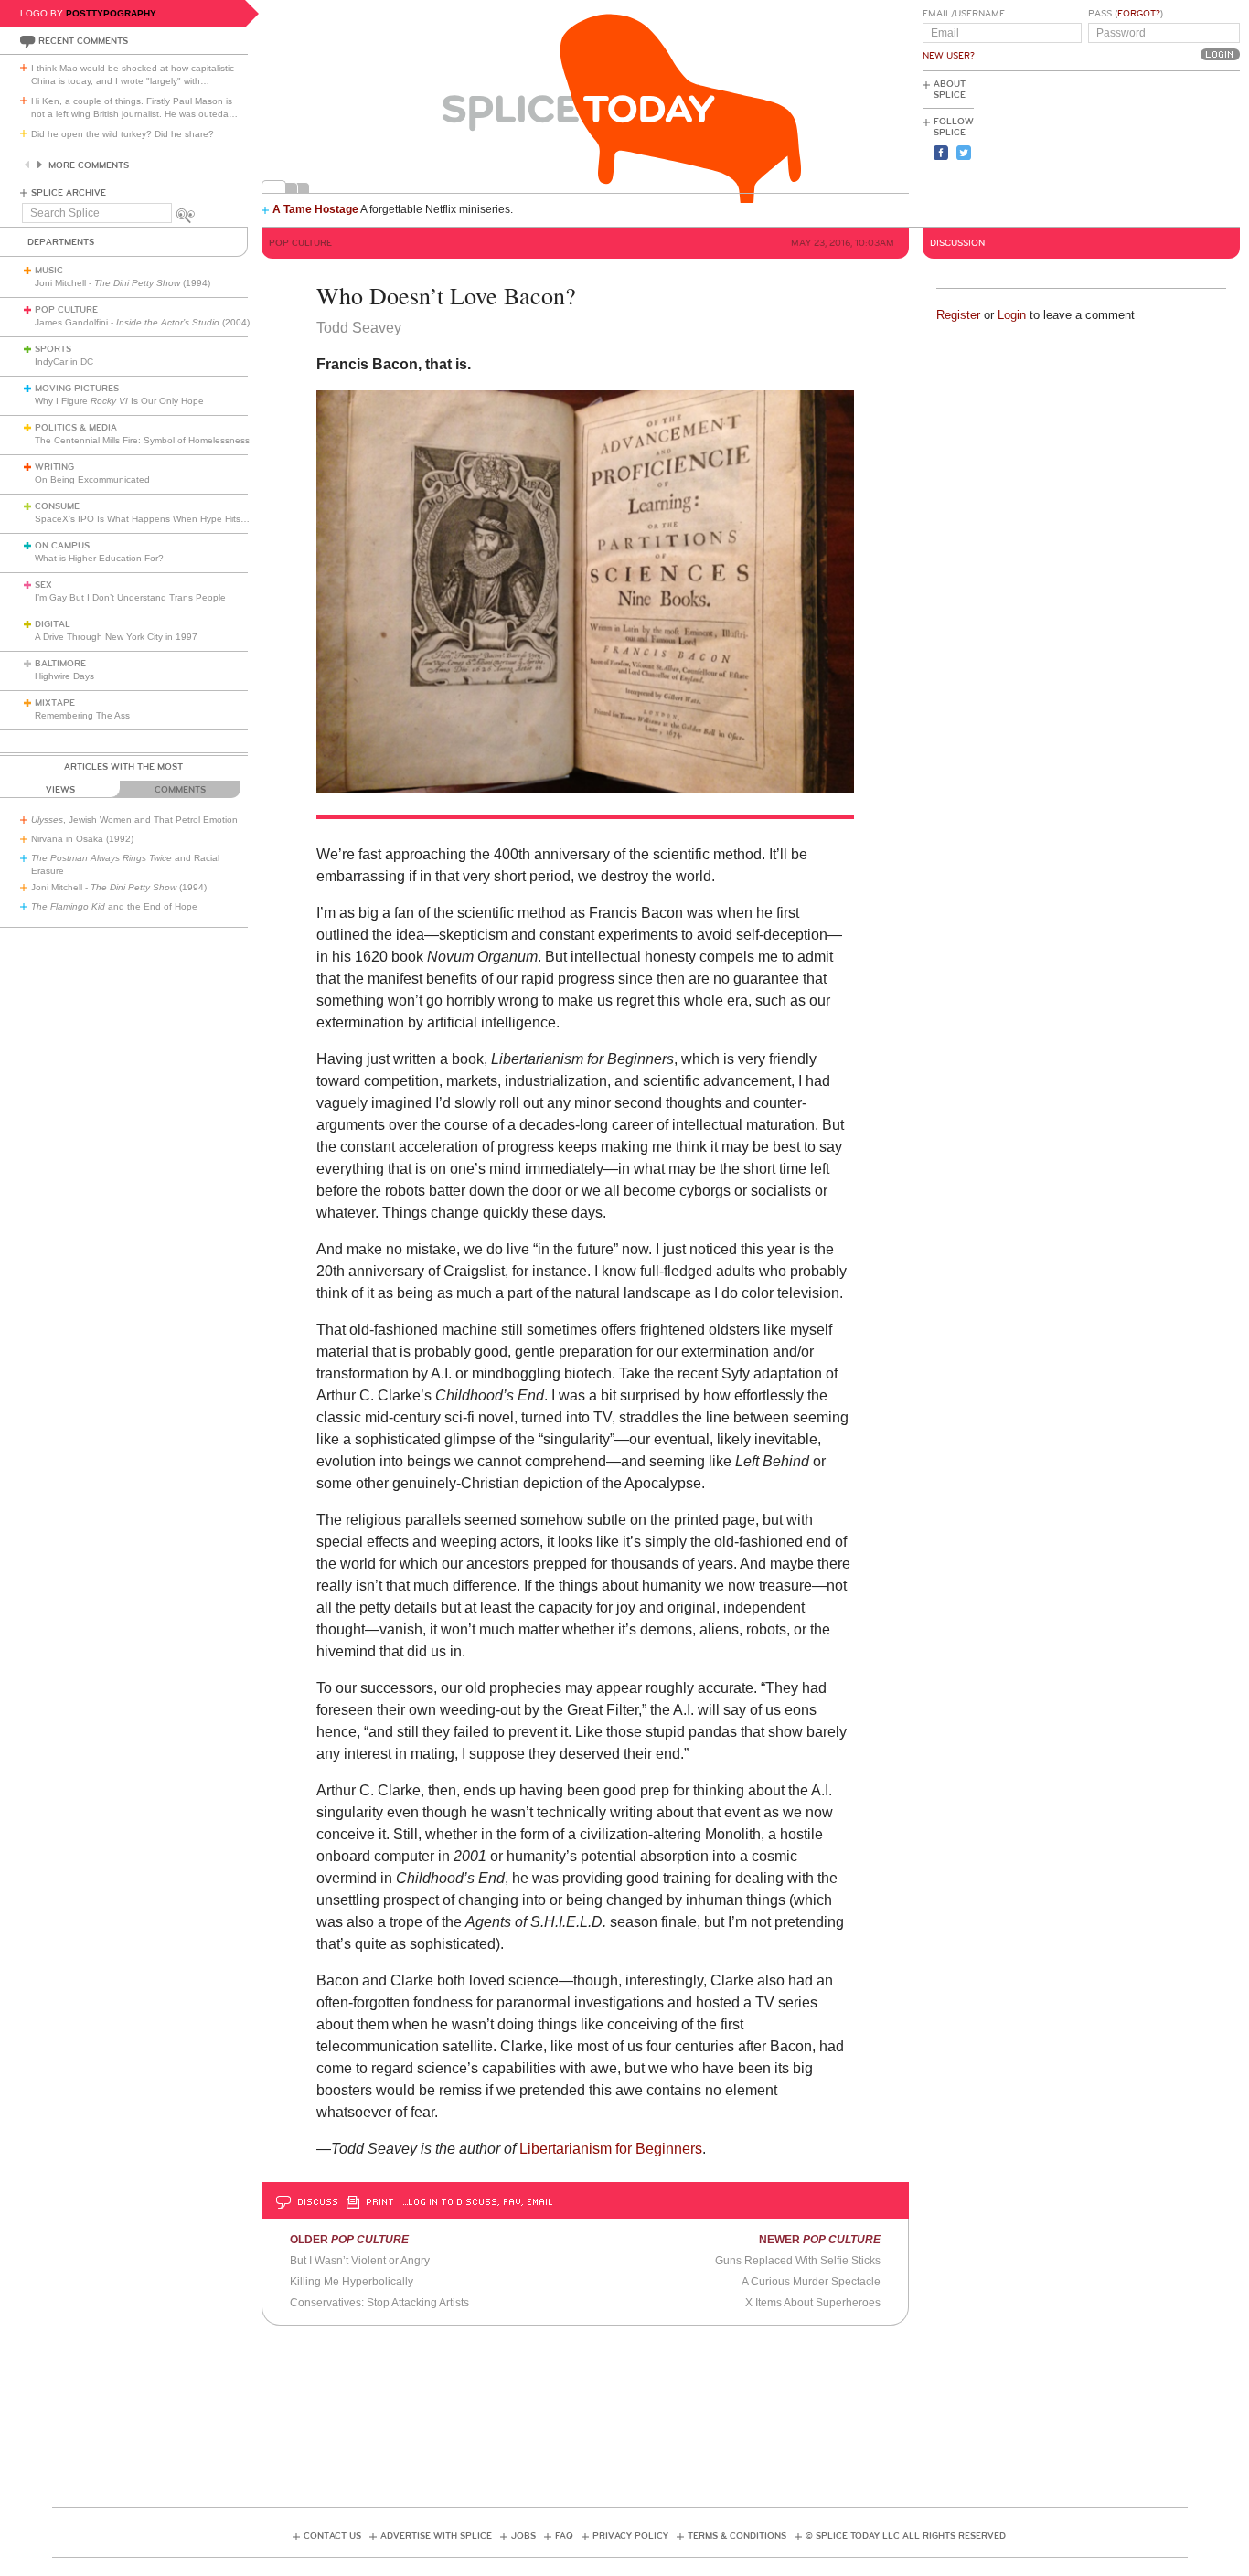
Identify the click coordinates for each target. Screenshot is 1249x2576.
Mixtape (55, 703)
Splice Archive (69, 193)
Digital (53, 624)
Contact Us (332, 2536)
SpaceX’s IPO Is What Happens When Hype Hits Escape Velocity (172, 519)
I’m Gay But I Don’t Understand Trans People (130, 597)
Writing (54, 467)
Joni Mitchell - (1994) (123, 283)
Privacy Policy (630, 2536)
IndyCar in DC (64, 362)
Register (958, 315)
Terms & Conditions (737, 2536)
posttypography (111, 13)
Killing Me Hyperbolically (352, 2282)
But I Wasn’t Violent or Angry (360, 2261)
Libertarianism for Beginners (611, 2149)
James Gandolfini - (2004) (142, 322)
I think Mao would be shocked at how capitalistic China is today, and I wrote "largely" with (133, 75)
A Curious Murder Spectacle (811, 2282)
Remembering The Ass (82, 715)
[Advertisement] (1158, 147)
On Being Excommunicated (92, 479)
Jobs (523, 2536)
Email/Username (964, 14)
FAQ (564, 2536)
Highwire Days (64, 676)
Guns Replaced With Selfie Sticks (798, 2261)
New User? (949, 56)
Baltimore (60, 664)
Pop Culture (66, 310)
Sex (43, 585)
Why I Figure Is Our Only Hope (119, 401)
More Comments (89, 165)
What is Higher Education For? (99, 558)
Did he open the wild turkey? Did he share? (123, 134)
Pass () (1126, 14)
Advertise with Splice (436, 2536)
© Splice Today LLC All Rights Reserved (906, 2536)
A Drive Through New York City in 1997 (116, 637)
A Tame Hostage (315, 209)
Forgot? (1139, 14)
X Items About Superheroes (813, 2303)
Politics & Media (76, 428)
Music (49, 271)
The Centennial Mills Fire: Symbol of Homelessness (142, 440)
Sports (53, 349)
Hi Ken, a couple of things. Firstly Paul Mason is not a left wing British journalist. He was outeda (134, 107)
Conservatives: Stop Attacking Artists (379, 2303)
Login (1012, 315)
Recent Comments (83, 41)
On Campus (62, 546)
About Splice (950, 90)
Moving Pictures (77, 389)
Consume (57, 506)
